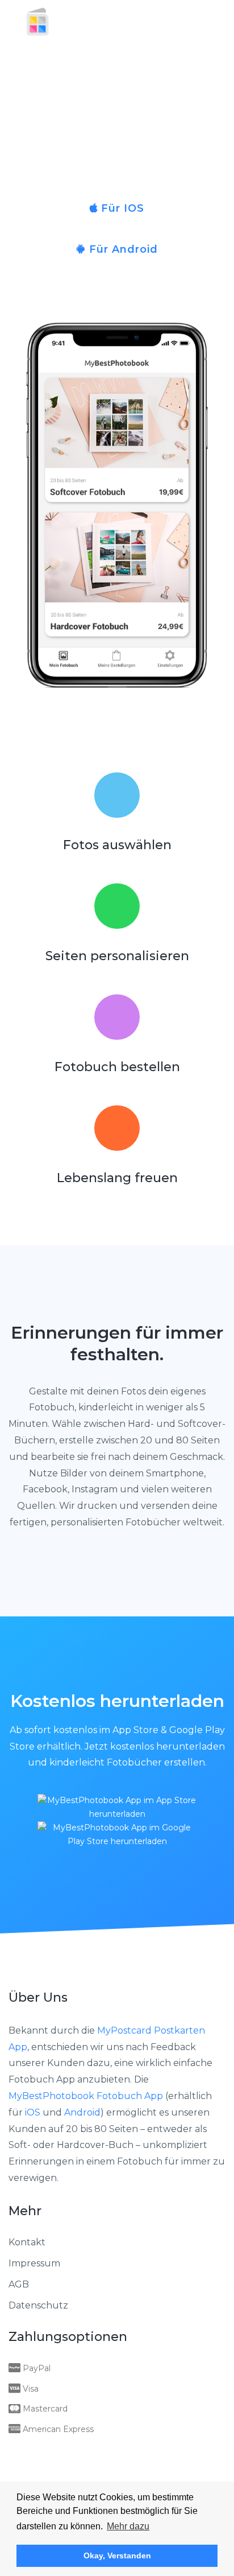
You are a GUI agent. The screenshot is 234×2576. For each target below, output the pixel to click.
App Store (135, 1730)
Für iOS (121, 208)
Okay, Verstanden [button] (117, 2556)
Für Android (122, 249)
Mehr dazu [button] (128, 2526)
